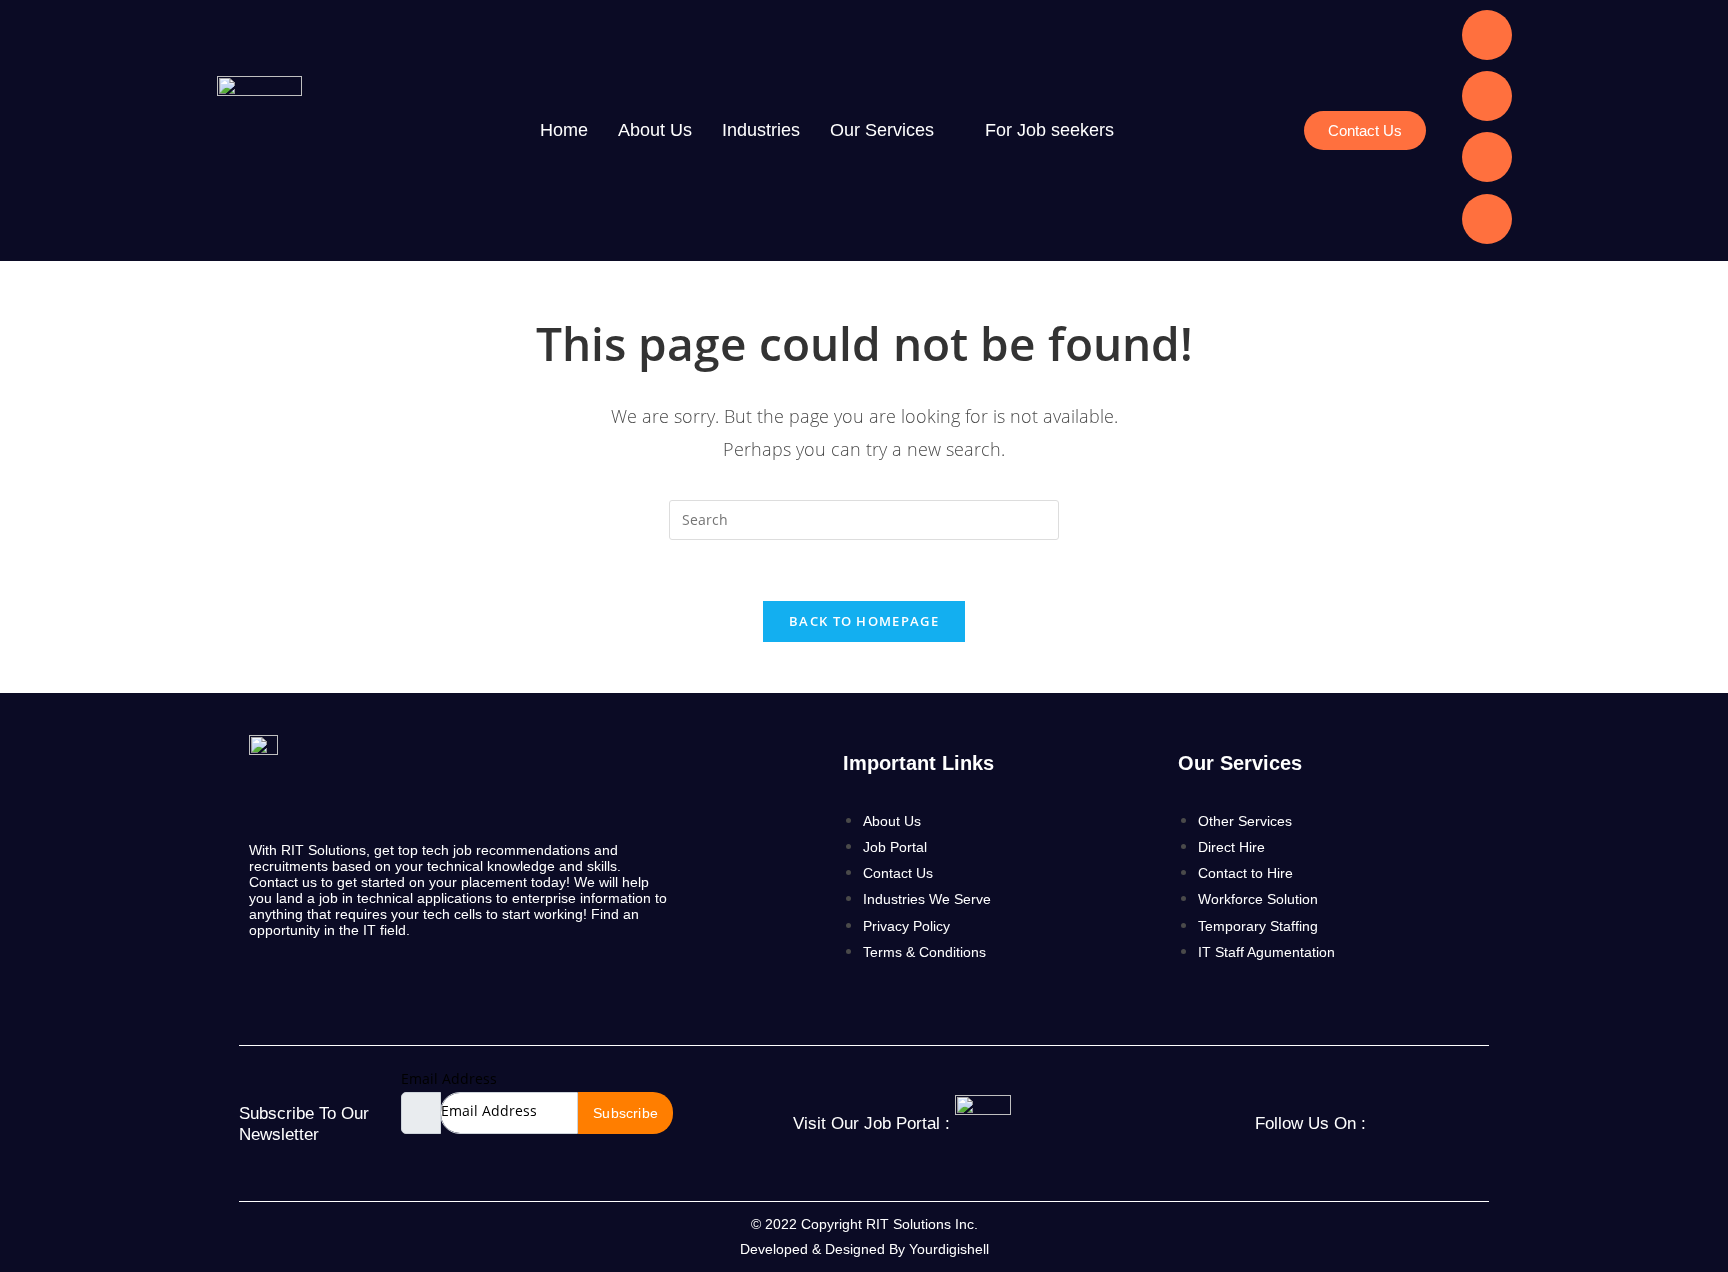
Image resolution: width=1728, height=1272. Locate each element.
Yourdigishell (949, 1249)
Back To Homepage (864, 621)
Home (564, 130)
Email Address (449, 1078)
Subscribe (625, 1113)
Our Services (882, 130)
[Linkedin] (1487, 35)
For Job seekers (1049, 130)
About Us (655, 130)
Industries (761, 130)
